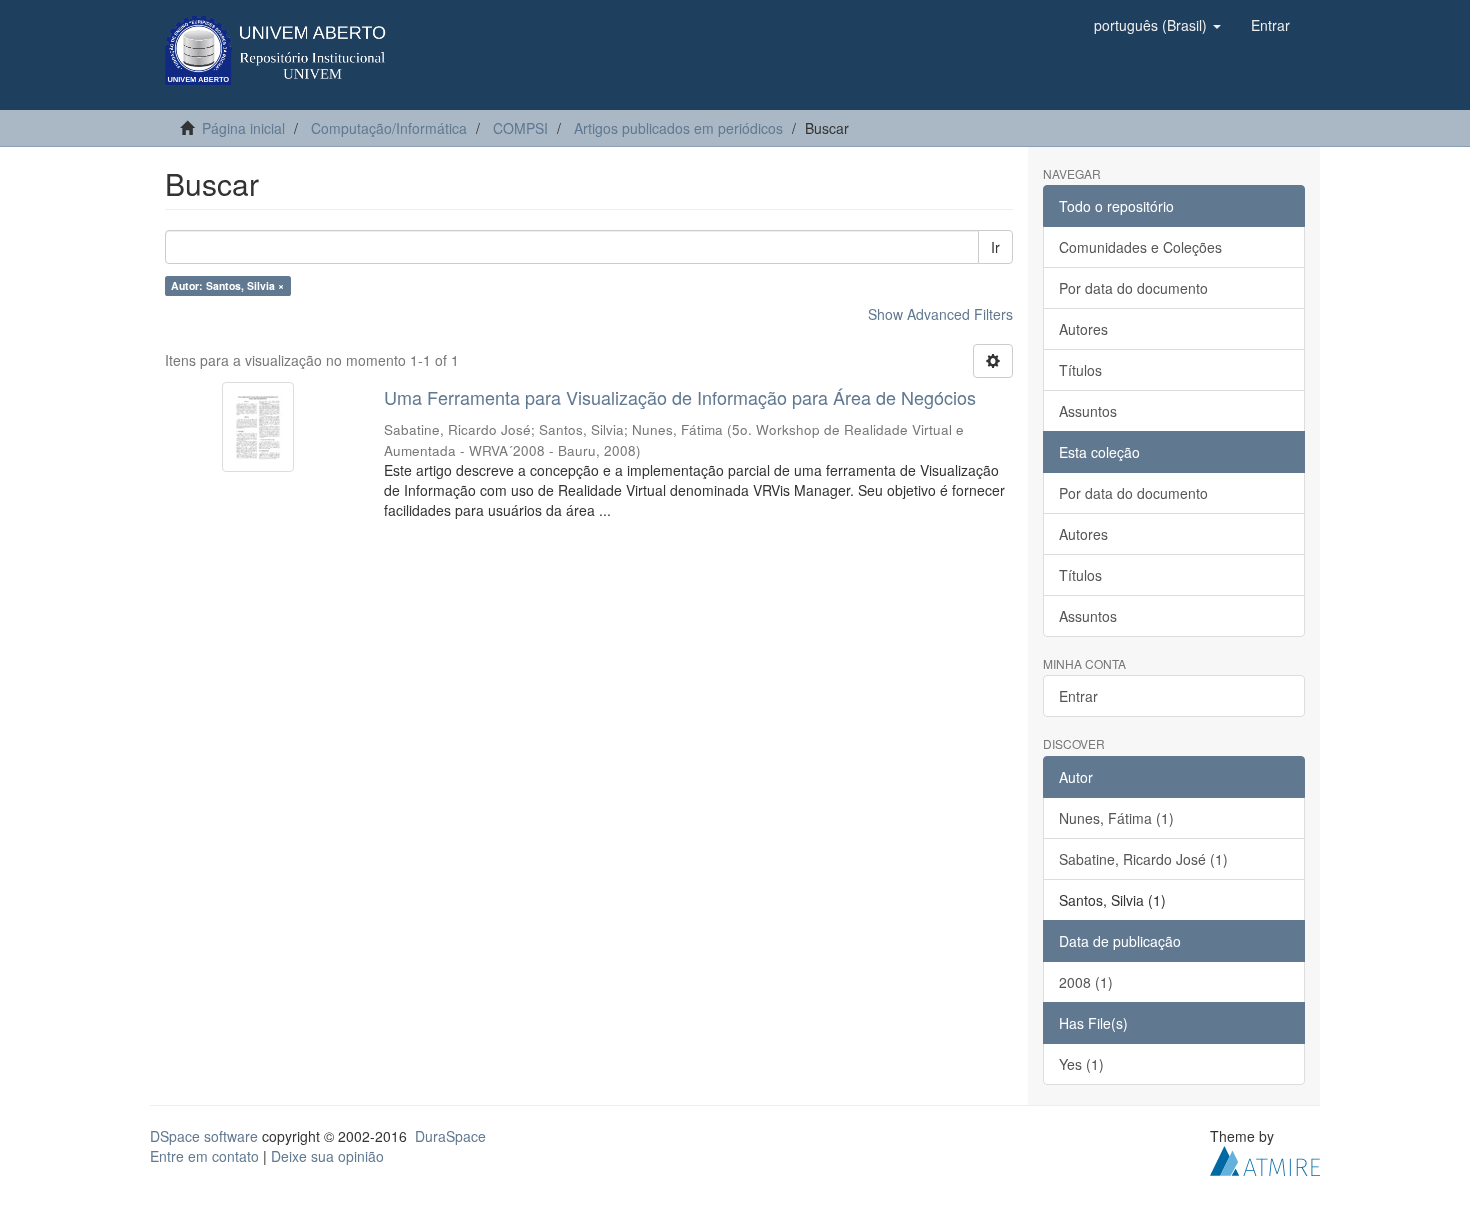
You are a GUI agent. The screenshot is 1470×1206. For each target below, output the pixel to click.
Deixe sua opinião (327, 1156)
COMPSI (520, 128)
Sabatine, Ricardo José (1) (1143, 859)
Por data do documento (1133, 288)
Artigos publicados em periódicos (678, 128)
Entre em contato (204, 1156)
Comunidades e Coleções (1140, 247)
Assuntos (1088, 411)
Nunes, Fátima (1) (1116, 818)
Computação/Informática (389, 128)
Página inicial (243, 128)
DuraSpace (450, 1136)
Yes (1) (1081, 1064)
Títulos (1080, 370)
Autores (1083, 329)
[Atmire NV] (1265, 1158)
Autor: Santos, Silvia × (227, 285)
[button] (1157, 25)
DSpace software (204, 1136)
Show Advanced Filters (940, 314)
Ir (995, 247)
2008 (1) (1086, 982)
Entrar (1078, 696)
